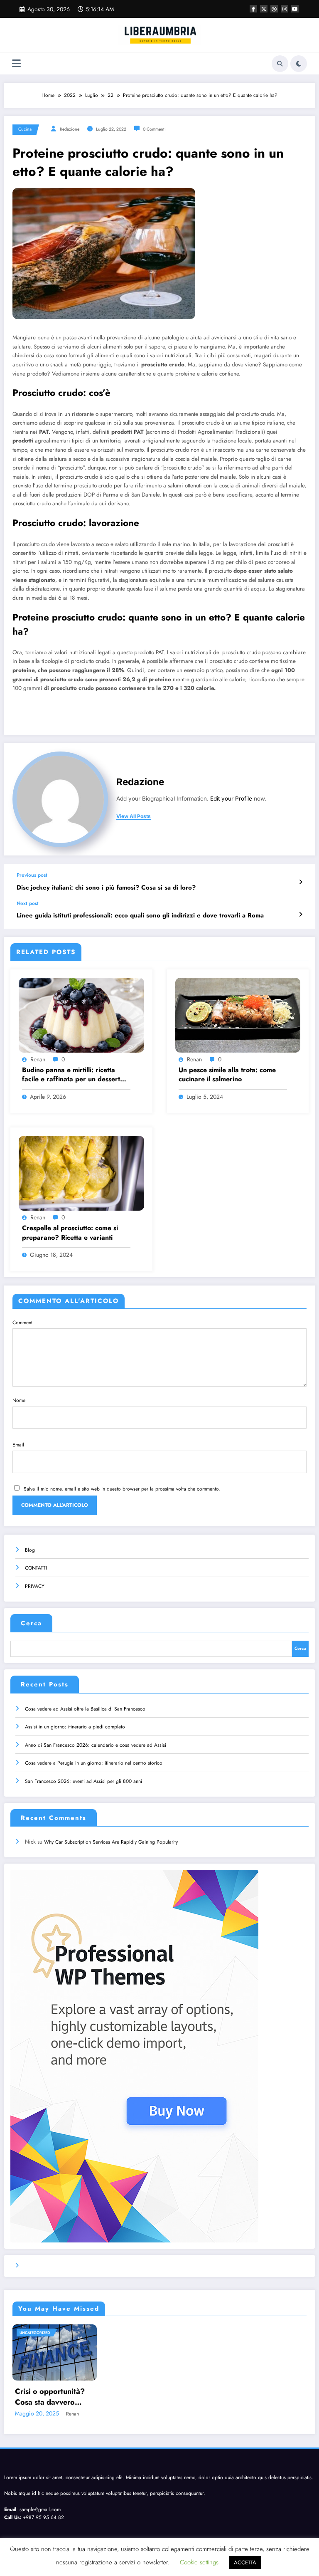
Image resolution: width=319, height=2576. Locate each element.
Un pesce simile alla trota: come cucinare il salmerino (227, 1075)
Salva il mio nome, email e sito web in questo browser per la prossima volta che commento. (122, 1489)
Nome (19, 1400)
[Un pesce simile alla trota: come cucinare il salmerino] (238, 1014)
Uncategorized (35, 2332)
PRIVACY (35, 1586)
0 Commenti (154, 129)
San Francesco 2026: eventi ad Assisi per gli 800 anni (83, 1781)
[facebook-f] (253, 9)
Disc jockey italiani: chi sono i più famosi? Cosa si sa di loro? (106, 888)
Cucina (25, 129)
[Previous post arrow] (301, 882)
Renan (38, 1059)
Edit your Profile (231, 799)
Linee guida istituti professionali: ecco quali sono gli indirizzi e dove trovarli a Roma (140, 916)
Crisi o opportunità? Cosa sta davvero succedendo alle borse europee (54, 2397)
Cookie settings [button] (199, 2562)
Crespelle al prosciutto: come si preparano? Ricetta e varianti (70, 1233)
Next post (28, 903)
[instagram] (285, 9)
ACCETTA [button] (245, 2562)
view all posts (134, 816)
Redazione (70, 129)
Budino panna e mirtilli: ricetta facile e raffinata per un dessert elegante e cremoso (71, 1075)
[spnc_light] (299, 64)
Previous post (32, 875)
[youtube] (295, 9)
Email (18, 1445)
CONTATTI (36, 1568)
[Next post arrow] (301, 915)
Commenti (23, 1323)
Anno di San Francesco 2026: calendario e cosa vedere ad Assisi (96, 1745)
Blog (30, 1550)
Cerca (31, 1623)
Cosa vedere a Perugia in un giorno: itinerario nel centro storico (94, 1763)
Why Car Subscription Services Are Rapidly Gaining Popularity (111, 1842)
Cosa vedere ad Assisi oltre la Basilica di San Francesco (85, 1709)
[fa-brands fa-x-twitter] (264, 9)
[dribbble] (274, 9)
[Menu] (16, 63)
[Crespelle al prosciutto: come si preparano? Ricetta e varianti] (81, 1173)
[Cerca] (280, 64)
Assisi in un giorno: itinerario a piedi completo (75, 1727)
